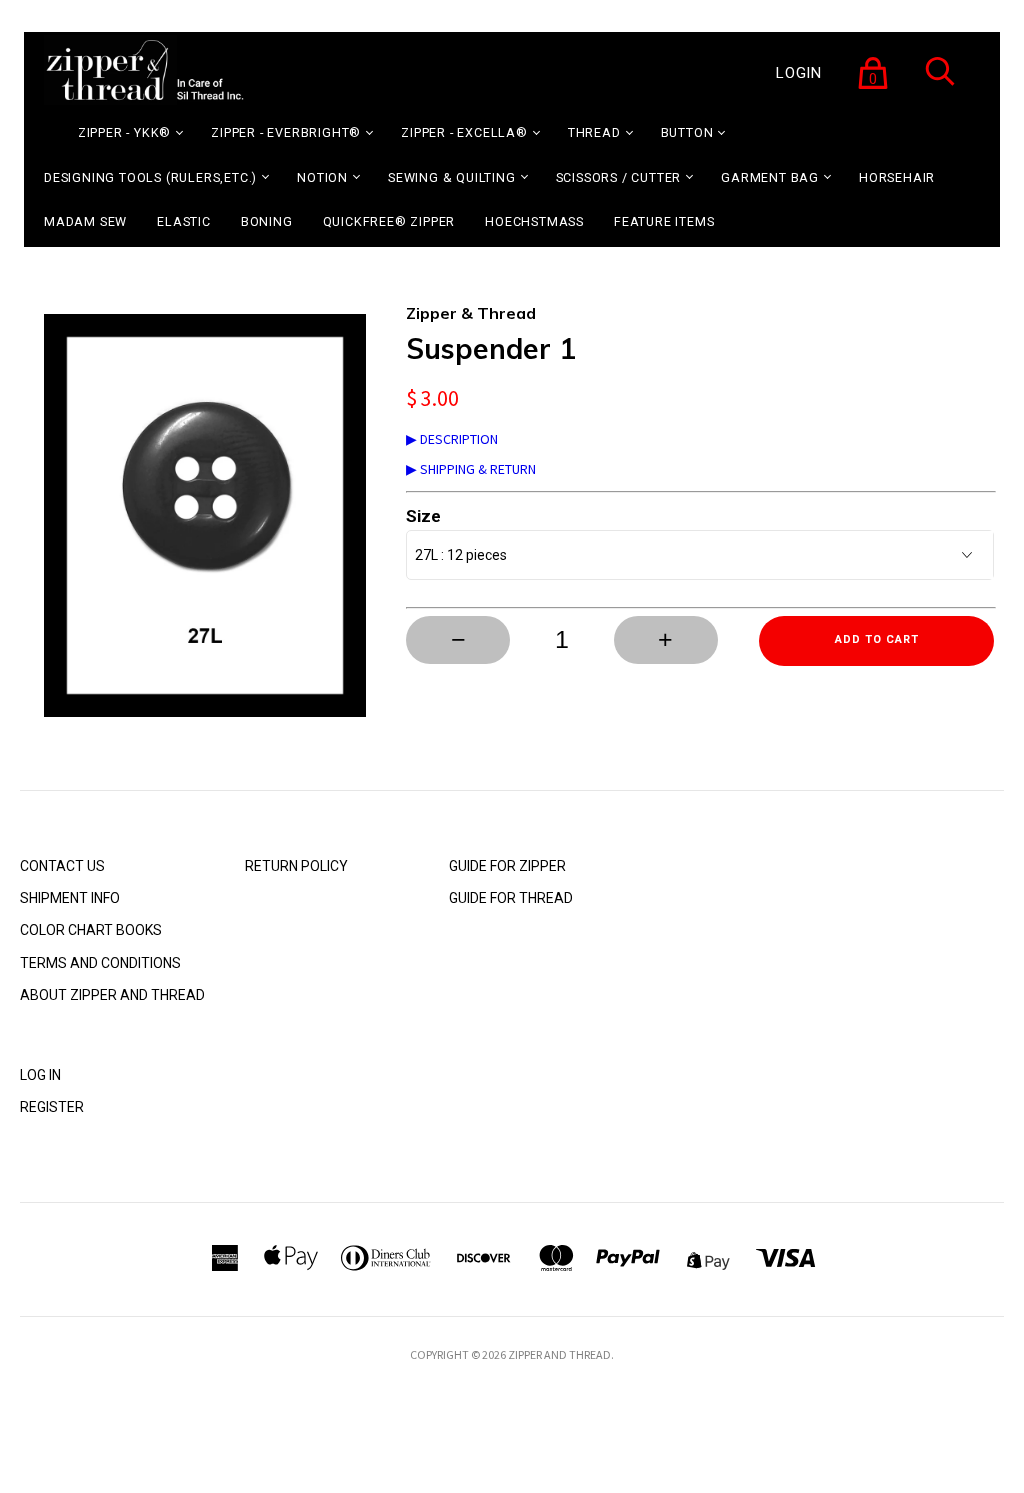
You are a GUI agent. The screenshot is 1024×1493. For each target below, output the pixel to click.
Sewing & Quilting (452, 177)
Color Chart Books (91, 930)
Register (52, 1107)
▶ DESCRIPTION (452, 439)
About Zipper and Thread (112, 995)
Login (799, 73)
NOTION (322, 177)
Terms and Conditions (100, 963)
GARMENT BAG (770, 177)
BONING (267, 221)
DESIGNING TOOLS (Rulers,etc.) (150, 177)
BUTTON (687, 132)
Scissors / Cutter (619, 177)
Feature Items (664, 221)
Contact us (62, 866)
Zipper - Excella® (464, 132)
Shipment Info (70, 898)
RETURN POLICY (296, 866)
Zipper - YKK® (124, 132)
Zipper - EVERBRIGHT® (286, 132)
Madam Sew (85, 221)
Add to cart (877, 639)
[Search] (940, 84)
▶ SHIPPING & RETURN (471, 469)
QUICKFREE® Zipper (389, 221)
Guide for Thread (511, 898)
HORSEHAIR (897, 177)
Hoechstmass (534, 221)
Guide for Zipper (507, 866)
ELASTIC (184, 221)
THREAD (594, 132)
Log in (40, 1075)
